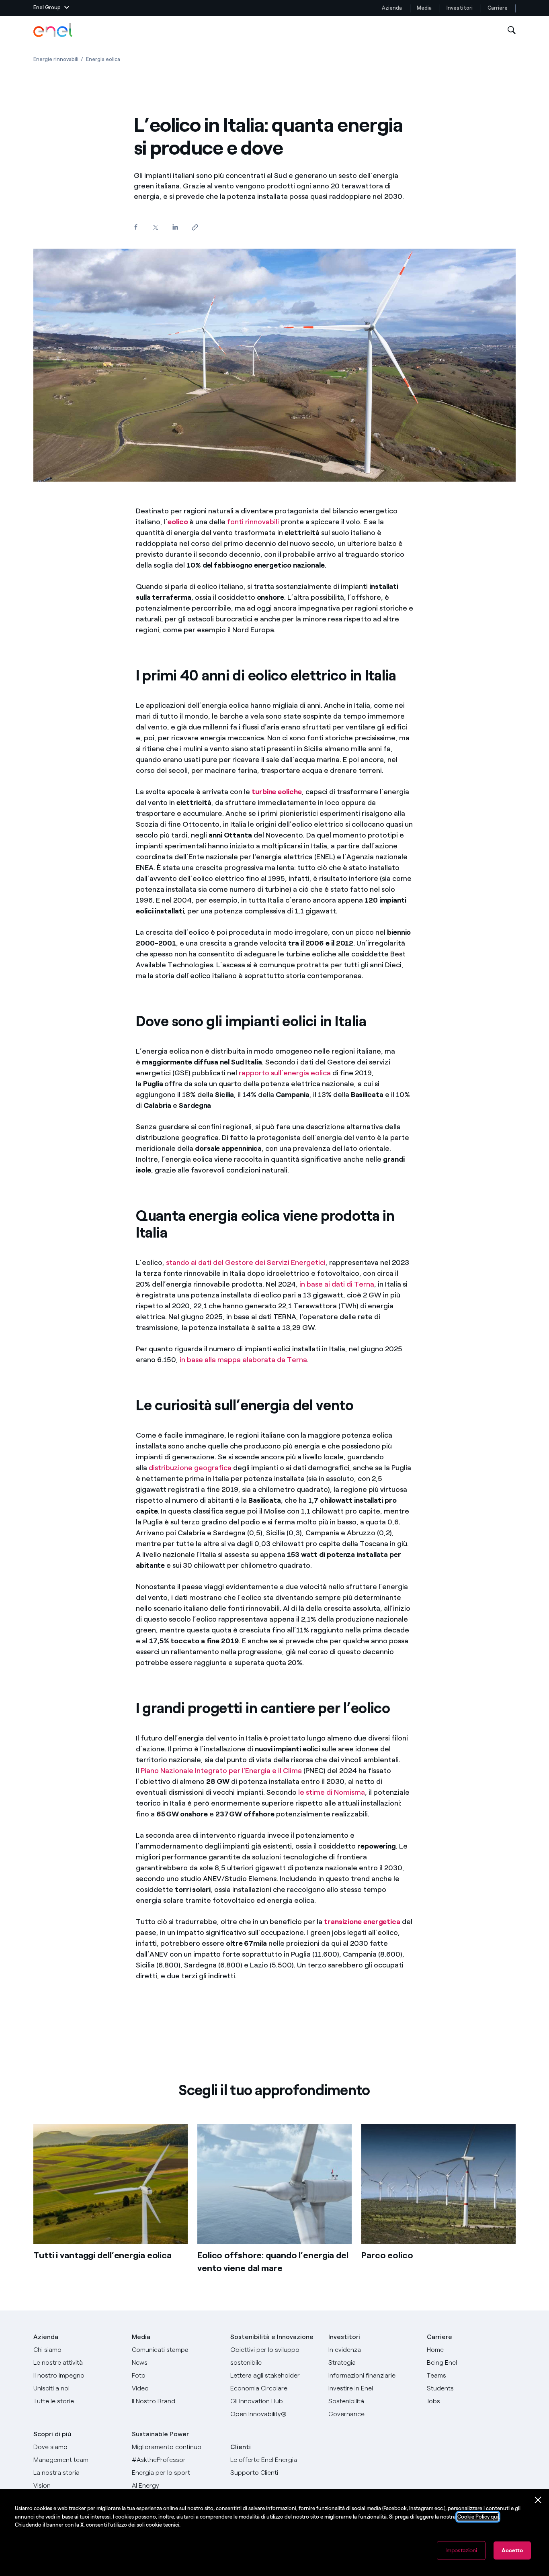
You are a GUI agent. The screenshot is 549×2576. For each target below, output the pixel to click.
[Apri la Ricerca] (512, 30)
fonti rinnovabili (253, 522)
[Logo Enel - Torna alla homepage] (53, 30)
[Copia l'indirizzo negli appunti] (195, 228)
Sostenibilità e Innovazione (272, 2337)
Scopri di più (52, 2434)
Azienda (392, 8)
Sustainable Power (160, 2434)
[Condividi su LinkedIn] (175, 227)
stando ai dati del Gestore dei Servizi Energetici (246, 1262)
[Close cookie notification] (538, 2500)
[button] (51, 8)
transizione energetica (362, 1922)
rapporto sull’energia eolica (285, 1073)
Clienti (241, 2447)
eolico (178, 522)
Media (424, 8)
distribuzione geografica (190, 1468)
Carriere (498, 8)
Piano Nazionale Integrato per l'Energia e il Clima (221, 1771)
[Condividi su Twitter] (155, 228)
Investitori (460, 8)
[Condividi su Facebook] (136, 227)
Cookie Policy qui (478, 2517)
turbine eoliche (277, 792)
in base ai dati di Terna (337, 1284)
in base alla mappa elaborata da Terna (243, 1360)
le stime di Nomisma (332, 1792)
